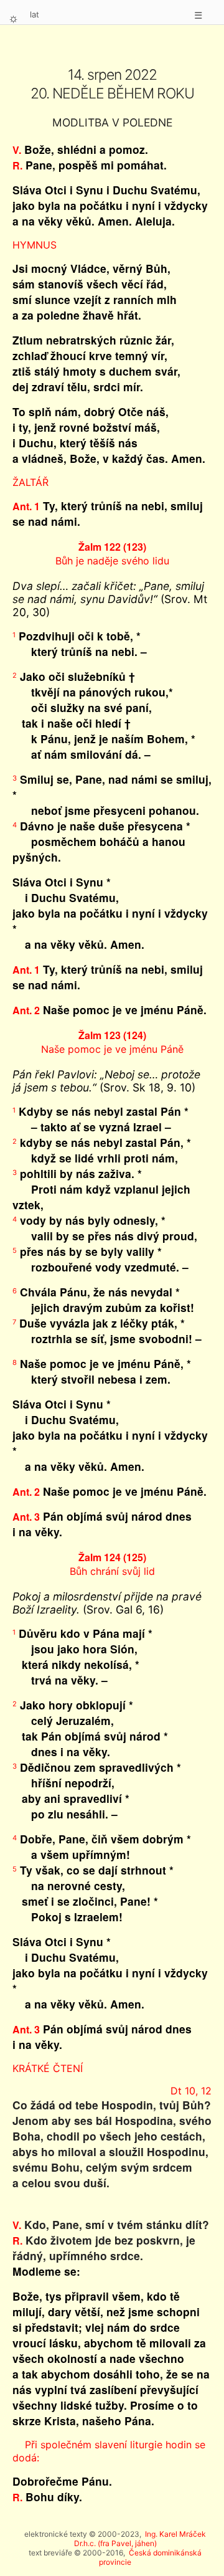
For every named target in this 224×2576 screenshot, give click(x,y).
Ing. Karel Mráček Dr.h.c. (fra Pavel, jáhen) (140, 2539)
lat (35, 14)
